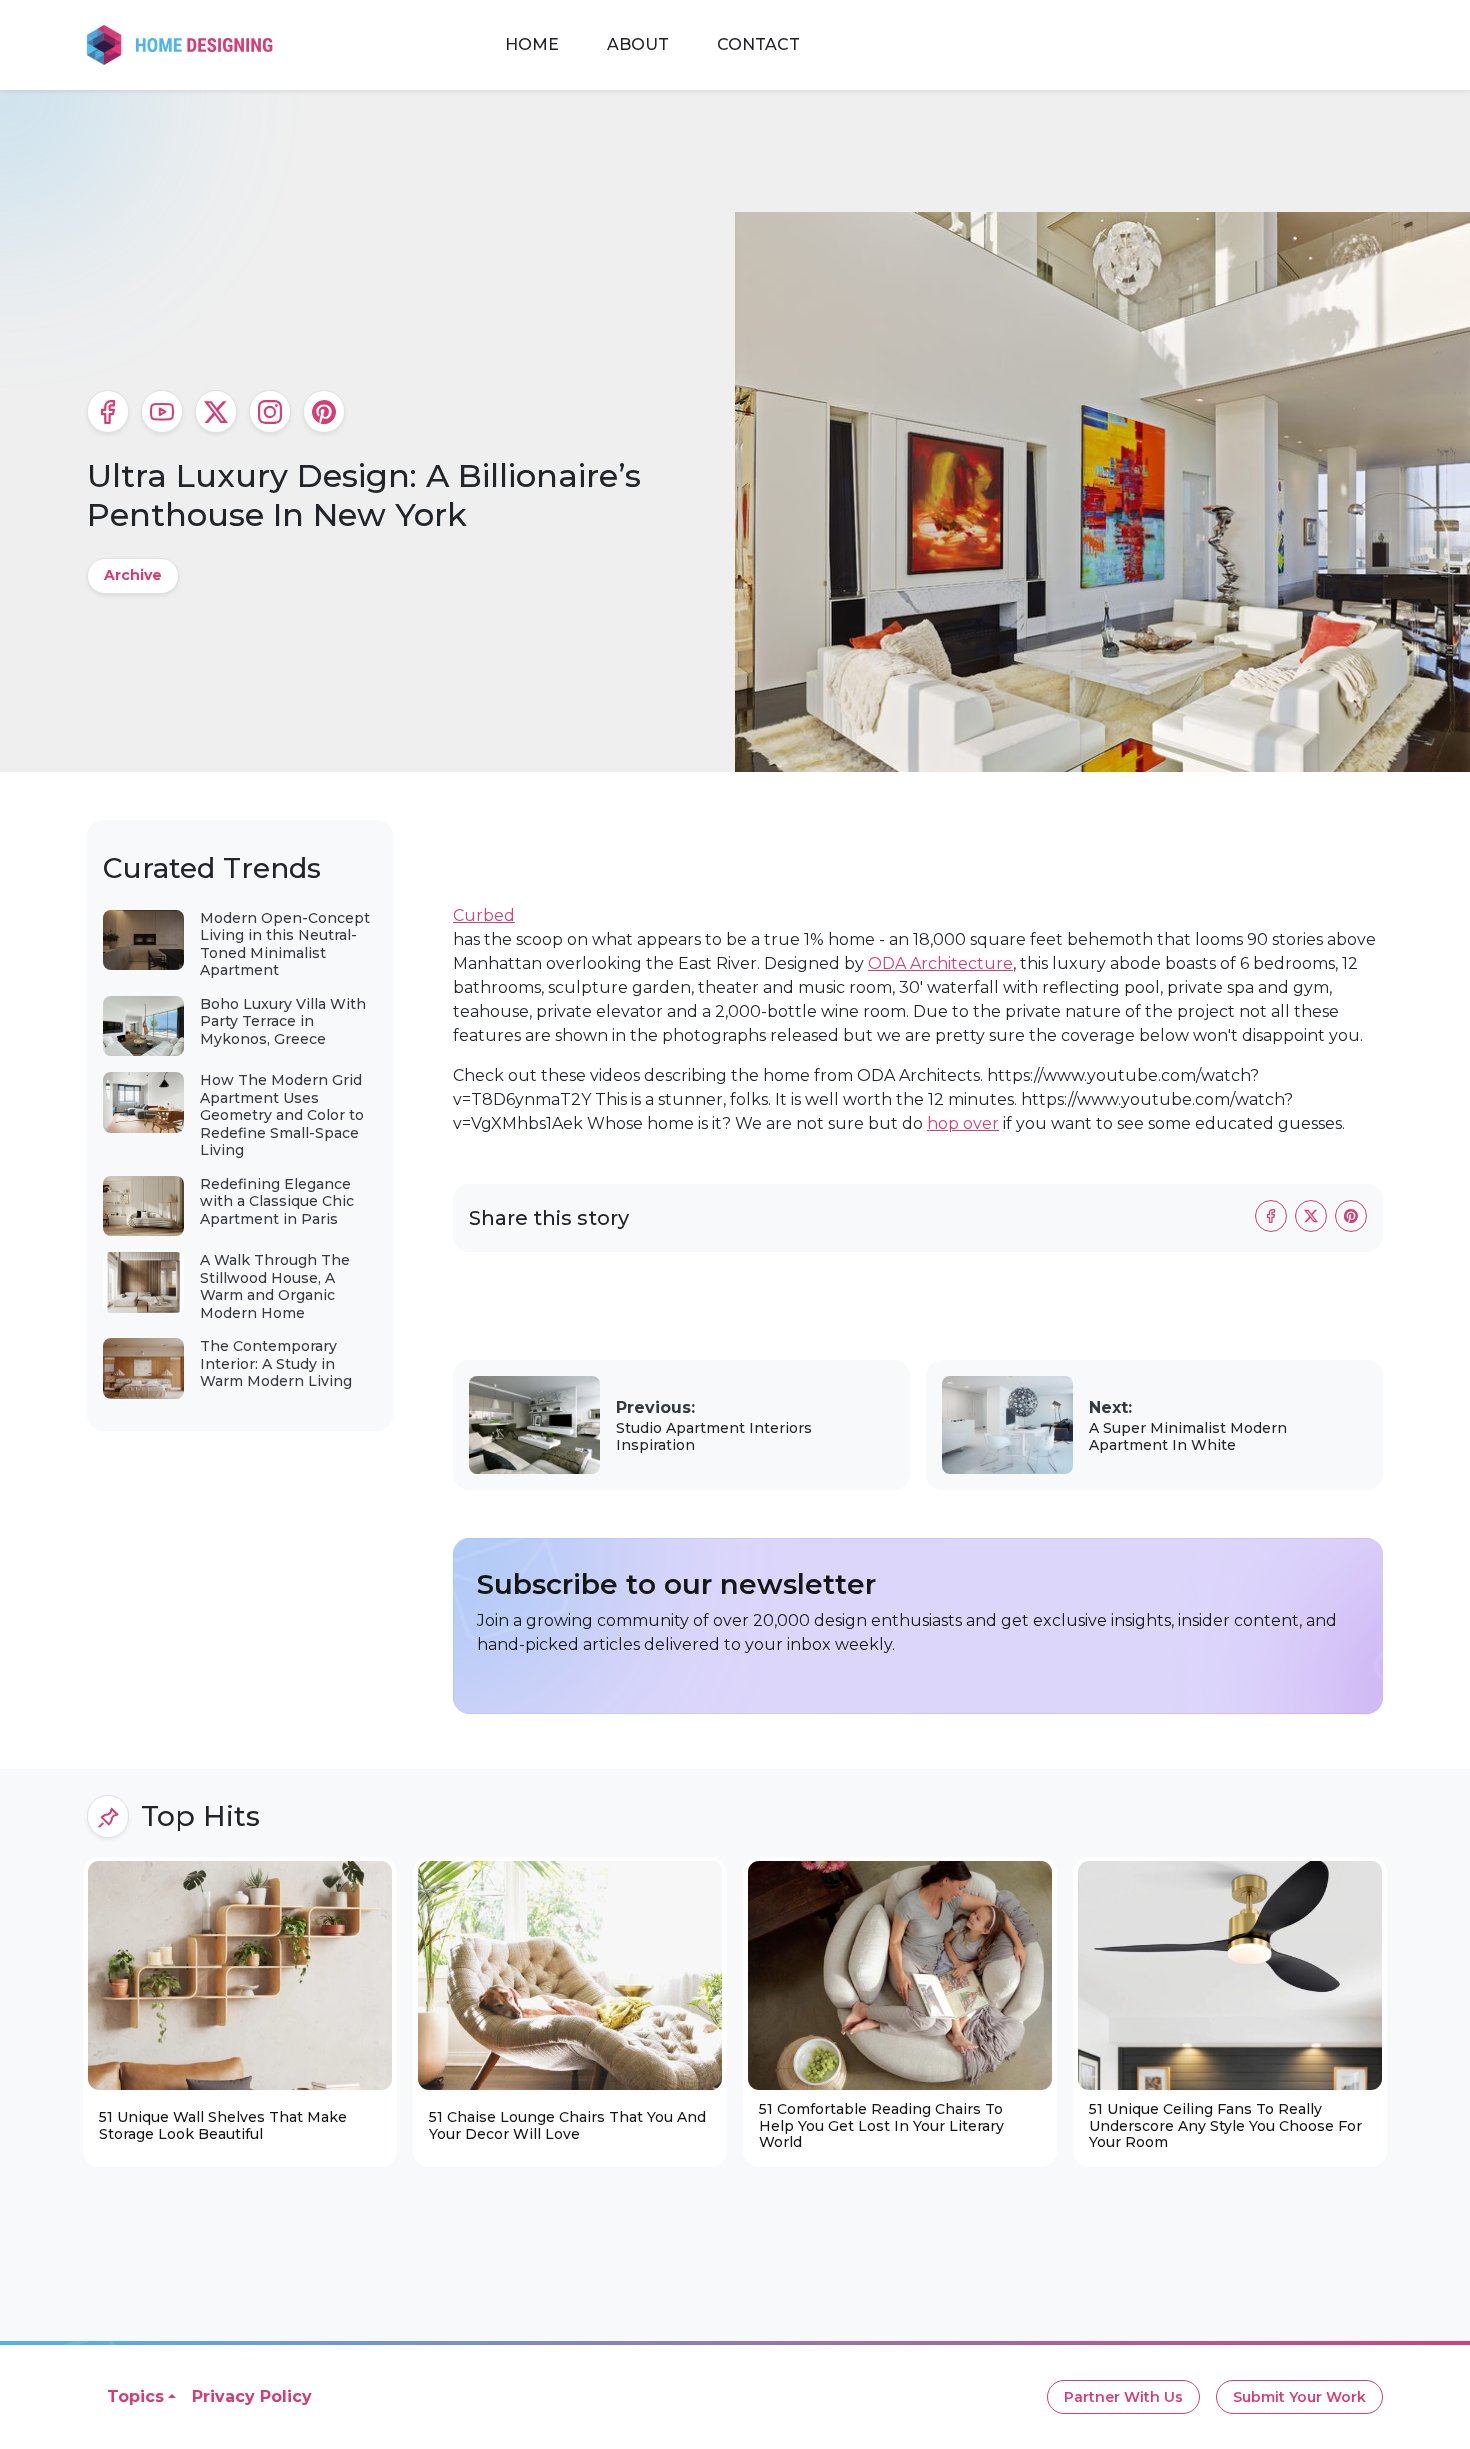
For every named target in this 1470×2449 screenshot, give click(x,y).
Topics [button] (135, 2396)
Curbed (484, 915)
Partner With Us (1123, 2397)
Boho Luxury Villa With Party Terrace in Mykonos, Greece (283, 1021)
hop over (963, 1123)
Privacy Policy (252, 2396)
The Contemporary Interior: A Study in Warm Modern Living (276, 1363)
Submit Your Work (1299, 2397)
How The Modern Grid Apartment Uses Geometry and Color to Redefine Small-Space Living (282, 1115)
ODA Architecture (940, 963)
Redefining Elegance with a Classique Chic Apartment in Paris (277, 1201)
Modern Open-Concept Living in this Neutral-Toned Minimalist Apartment (285, 944)
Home (532, 44)
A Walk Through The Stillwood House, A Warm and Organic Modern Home (275, 1286)
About (638, 44)
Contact (758, 44)
